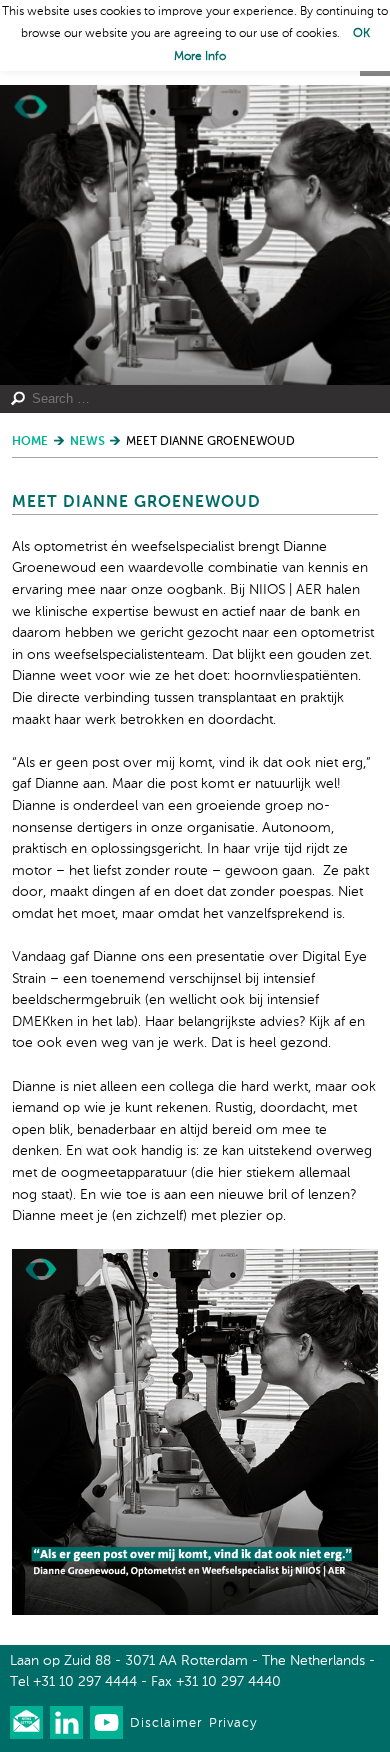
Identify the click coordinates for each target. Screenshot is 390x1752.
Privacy (233, 1723)
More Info (200, 57)
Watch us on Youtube (106, 1722)
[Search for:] (186, 399)
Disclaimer (166, 1723)
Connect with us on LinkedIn (66, 1722)
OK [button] (361, 34)
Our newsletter (26, 1722)
